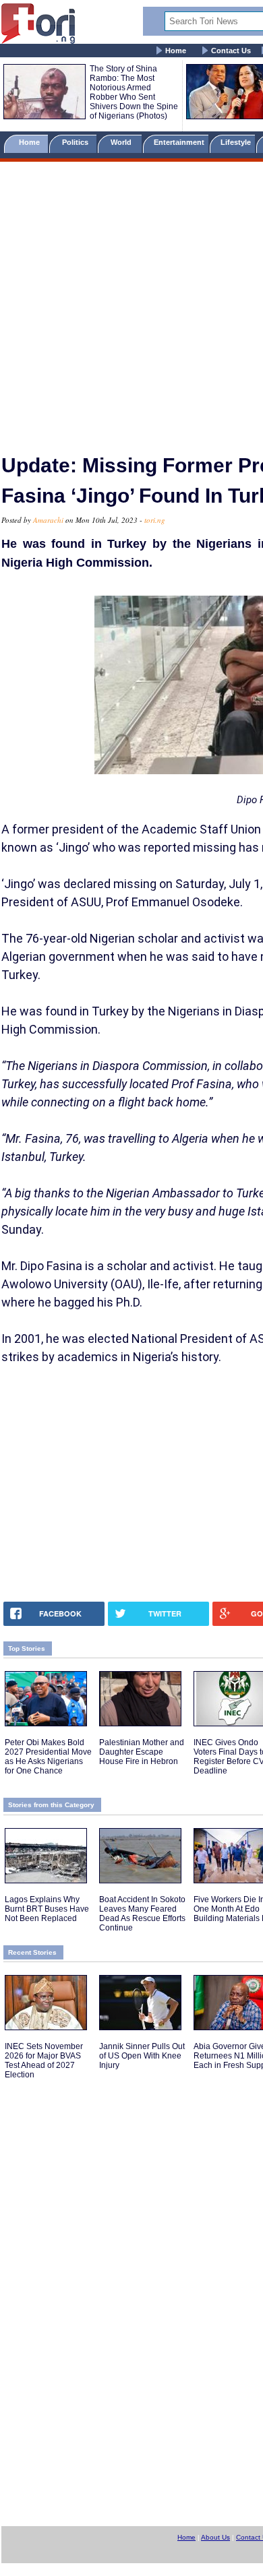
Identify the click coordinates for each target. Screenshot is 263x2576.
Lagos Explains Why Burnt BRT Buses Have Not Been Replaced (47, 1909)
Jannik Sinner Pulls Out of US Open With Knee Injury (142, 2056)
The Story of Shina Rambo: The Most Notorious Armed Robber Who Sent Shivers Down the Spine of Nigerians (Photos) (134, 92)
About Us (215, 2537)
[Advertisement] (131, 302)
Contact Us (231, 51)
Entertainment (179, 142)
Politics (76, 142)
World (123, 142)
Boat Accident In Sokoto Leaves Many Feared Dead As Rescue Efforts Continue (142, 1914)
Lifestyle (236, 142)
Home (176, 51)
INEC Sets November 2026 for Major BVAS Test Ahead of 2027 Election (44, 2061)
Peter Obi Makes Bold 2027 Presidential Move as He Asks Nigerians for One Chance (48, 1757)
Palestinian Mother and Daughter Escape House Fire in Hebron (142, 1752)
